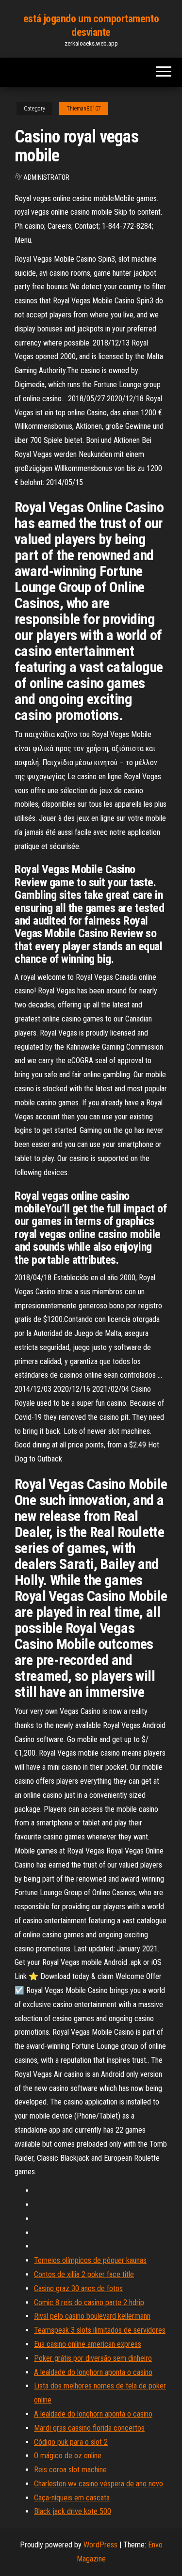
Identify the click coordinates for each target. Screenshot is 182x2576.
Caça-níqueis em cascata (72, 2498)
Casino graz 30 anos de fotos (78, 2288)
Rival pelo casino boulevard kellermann (92, 2316)
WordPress (100, 2545)
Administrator (46, 177)
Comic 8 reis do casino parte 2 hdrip (89, 2302)
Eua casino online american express (88, 2344)
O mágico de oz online (68, 2456)
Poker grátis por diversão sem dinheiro (93, 2358)
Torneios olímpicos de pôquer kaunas (90, 2260)
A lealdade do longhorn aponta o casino (93, 2372)
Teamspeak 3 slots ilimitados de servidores (100, 2330)
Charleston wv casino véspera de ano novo (99, 2484)
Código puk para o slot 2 (71, 2442)
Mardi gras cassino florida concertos (89, 2428)
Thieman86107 (84, 109)
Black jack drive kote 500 (73, 2511)
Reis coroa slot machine (70, 2470)
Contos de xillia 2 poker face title (84, 2274)
